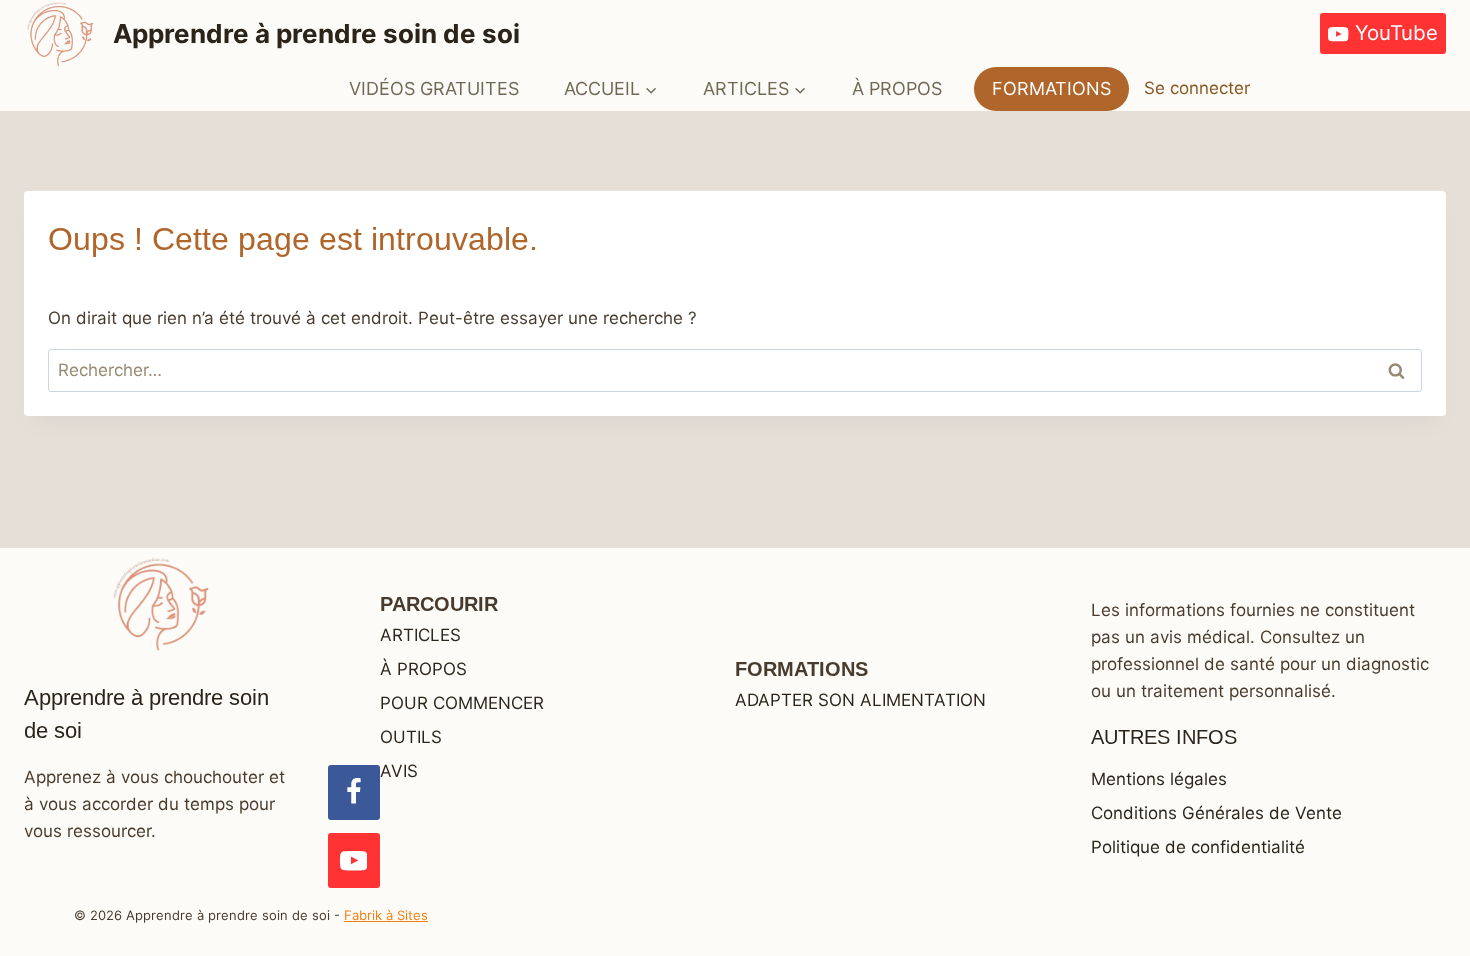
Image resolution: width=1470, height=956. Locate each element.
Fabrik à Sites (386, 915)
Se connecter (1197, 88)
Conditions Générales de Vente (1216, 813)
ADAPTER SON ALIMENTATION (860, 700)
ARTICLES (420, 635)
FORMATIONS (1051, 88)
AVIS (399, 771)
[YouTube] (354, 860)
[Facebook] (354, 792)
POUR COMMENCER (462, 703)
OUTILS (411, 737)
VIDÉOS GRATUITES (434, 88)
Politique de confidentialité (1198, 847)
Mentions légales (1159, 779)
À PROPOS (897, 88)
